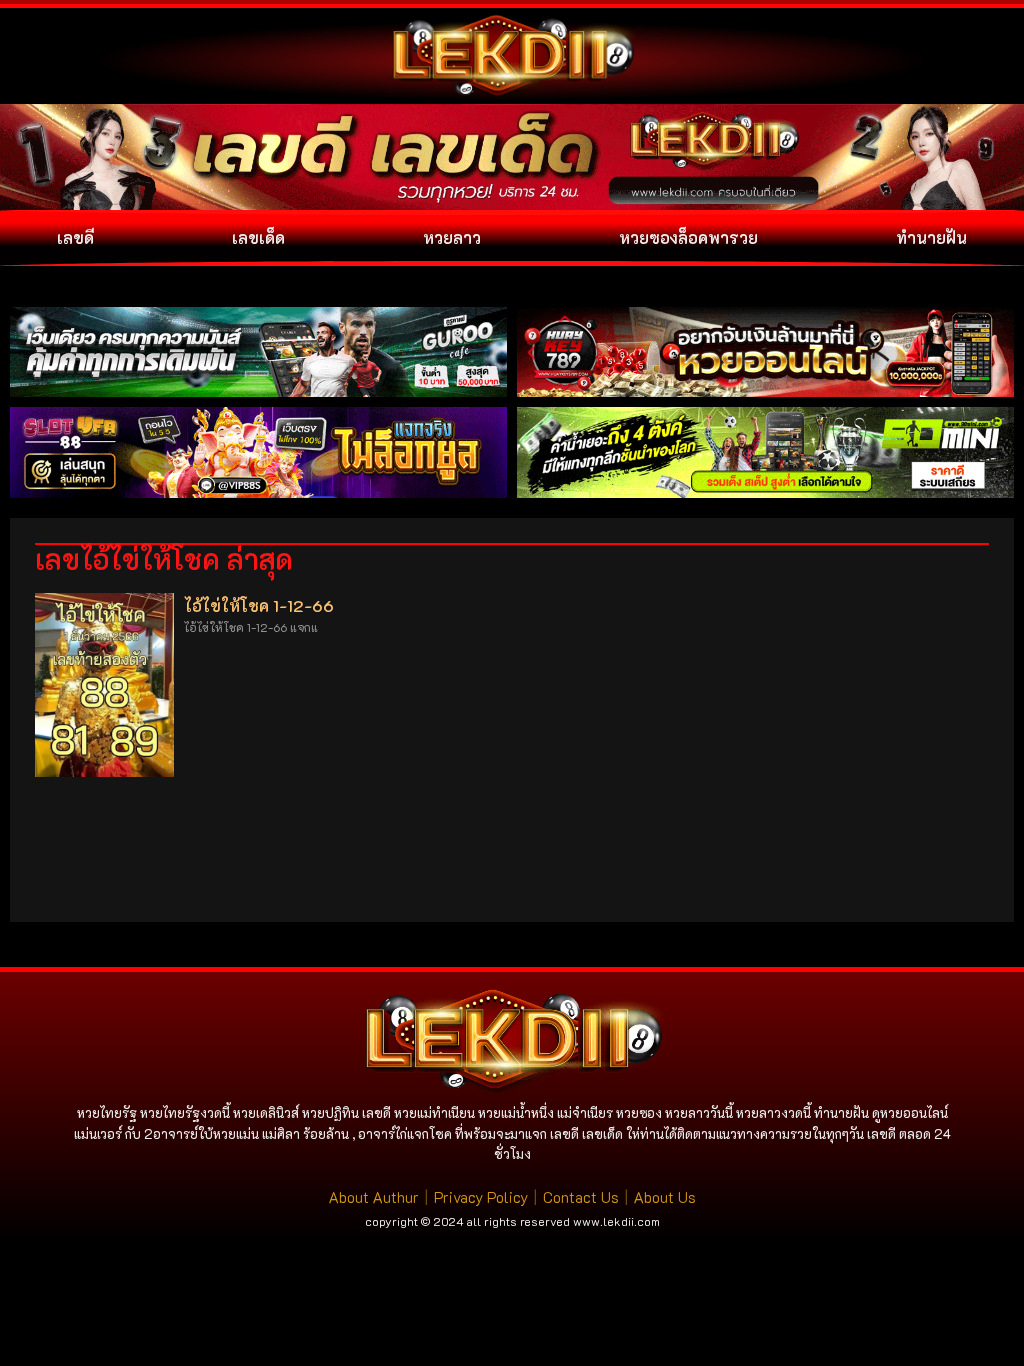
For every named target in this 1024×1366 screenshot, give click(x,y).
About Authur (374, 1197)
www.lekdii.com (616, 1221)
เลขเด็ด (258, 237)
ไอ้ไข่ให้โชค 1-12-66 (259, 605)
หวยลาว (452, 237)
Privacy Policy (481, 1197)
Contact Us (581, 1197)
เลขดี (75, 237)
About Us (665, 1197)
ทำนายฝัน (931, 237)
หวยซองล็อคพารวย (688, 237)
